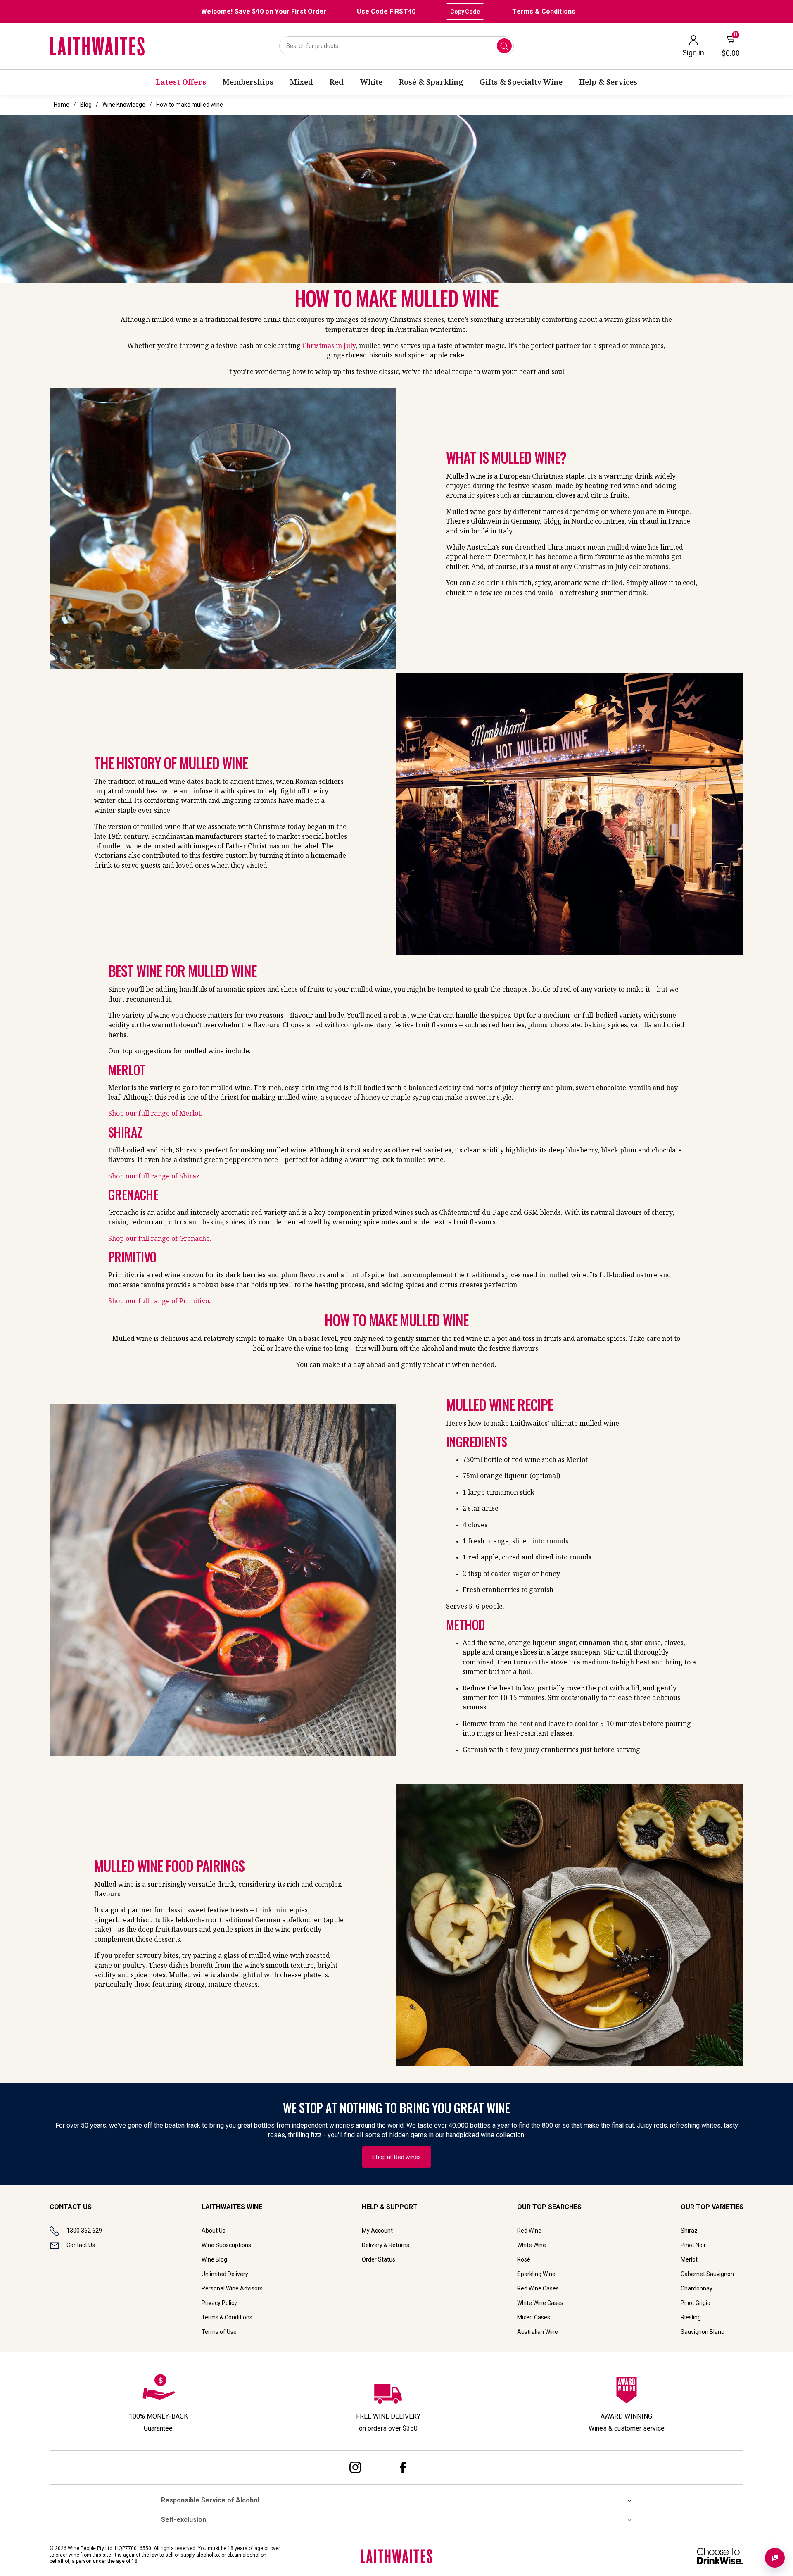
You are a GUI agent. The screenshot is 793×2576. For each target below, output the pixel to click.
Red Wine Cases (538, 2288)
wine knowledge (124, 105)
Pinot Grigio (696, 2303)
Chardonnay (697, 2288)
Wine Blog (214, 2259)
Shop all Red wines (396, 2157)
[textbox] (572, 524)
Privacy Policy (219, 2303)
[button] (396, 199)
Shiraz (689, 2231)
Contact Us (81, 2245)
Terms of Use (219, 2332)
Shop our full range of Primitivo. (159, 1301)
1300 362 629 (84, 2231)
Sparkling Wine (536, 2274)
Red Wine (529, 2231)
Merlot (689, 2259)
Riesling (691, 2317)
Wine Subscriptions (226, 2245)
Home (62, 105)
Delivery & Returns (386, 2245)
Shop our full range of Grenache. (160, 1238)
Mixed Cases (534, 2317)
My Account (377, 2231)
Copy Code (465, 12)
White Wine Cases (540, 2303)
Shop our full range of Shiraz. (155, 1176)
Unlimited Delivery (225, 2274)
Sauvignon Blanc (702, 2332)
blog (86, 105)
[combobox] (396, 46)
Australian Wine (538, 2332)
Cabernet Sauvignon (707, 2274)
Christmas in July (329, 345)
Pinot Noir (693, 2245)
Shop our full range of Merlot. (155, 1113)
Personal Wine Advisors (232, 2288)
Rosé (524, 2259)
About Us (214, 2231)
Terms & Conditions (544, 11)
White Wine (532, 2245)
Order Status (379, 2259)
